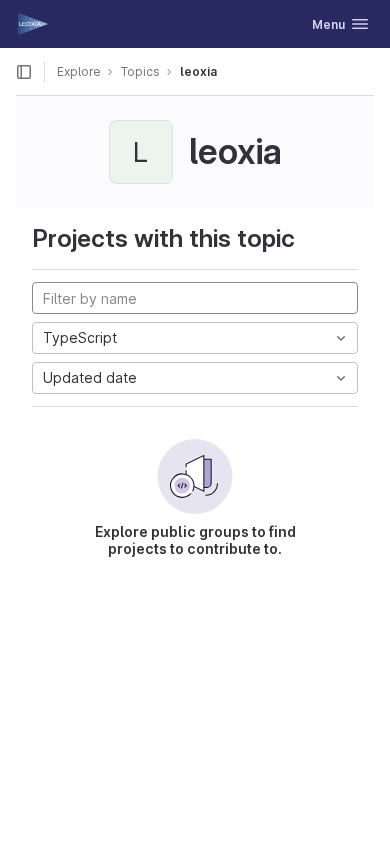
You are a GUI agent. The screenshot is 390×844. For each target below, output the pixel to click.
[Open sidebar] (24, 72)
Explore (79, 71)
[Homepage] (33, 24)
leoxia (198, 71)
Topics (140, 71)
